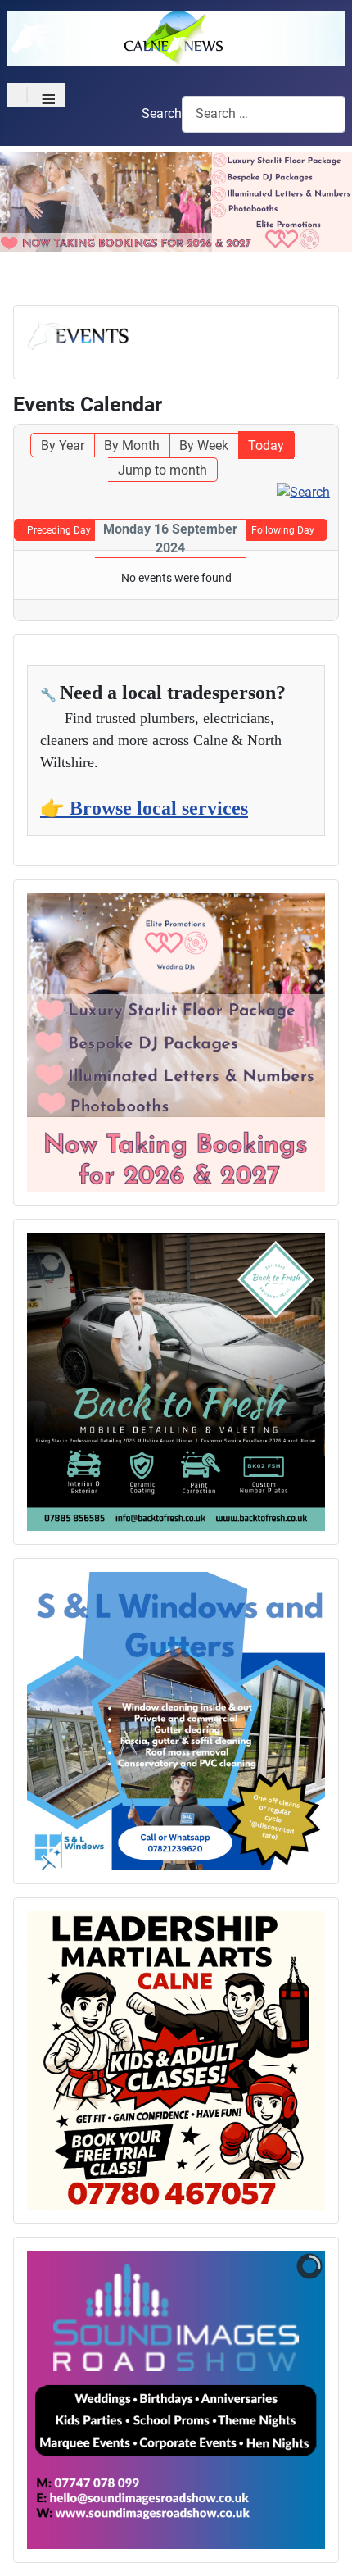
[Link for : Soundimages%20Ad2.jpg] (176, 2400)
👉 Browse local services (144, 808)
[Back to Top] (323, 2546)
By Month (132, 445)
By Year (63, 445)
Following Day (283, 530)
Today (266, 445)
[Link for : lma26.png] (176, 2060)
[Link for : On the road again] (176, 1382)
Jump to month (162, 470)
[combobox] (264, 114)
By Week (204, 445)
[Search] (303, 491)
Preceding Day (59, 530)
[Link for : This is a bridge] (176, 1043)
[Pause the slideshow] (275, 2400)
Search (162, 114)
